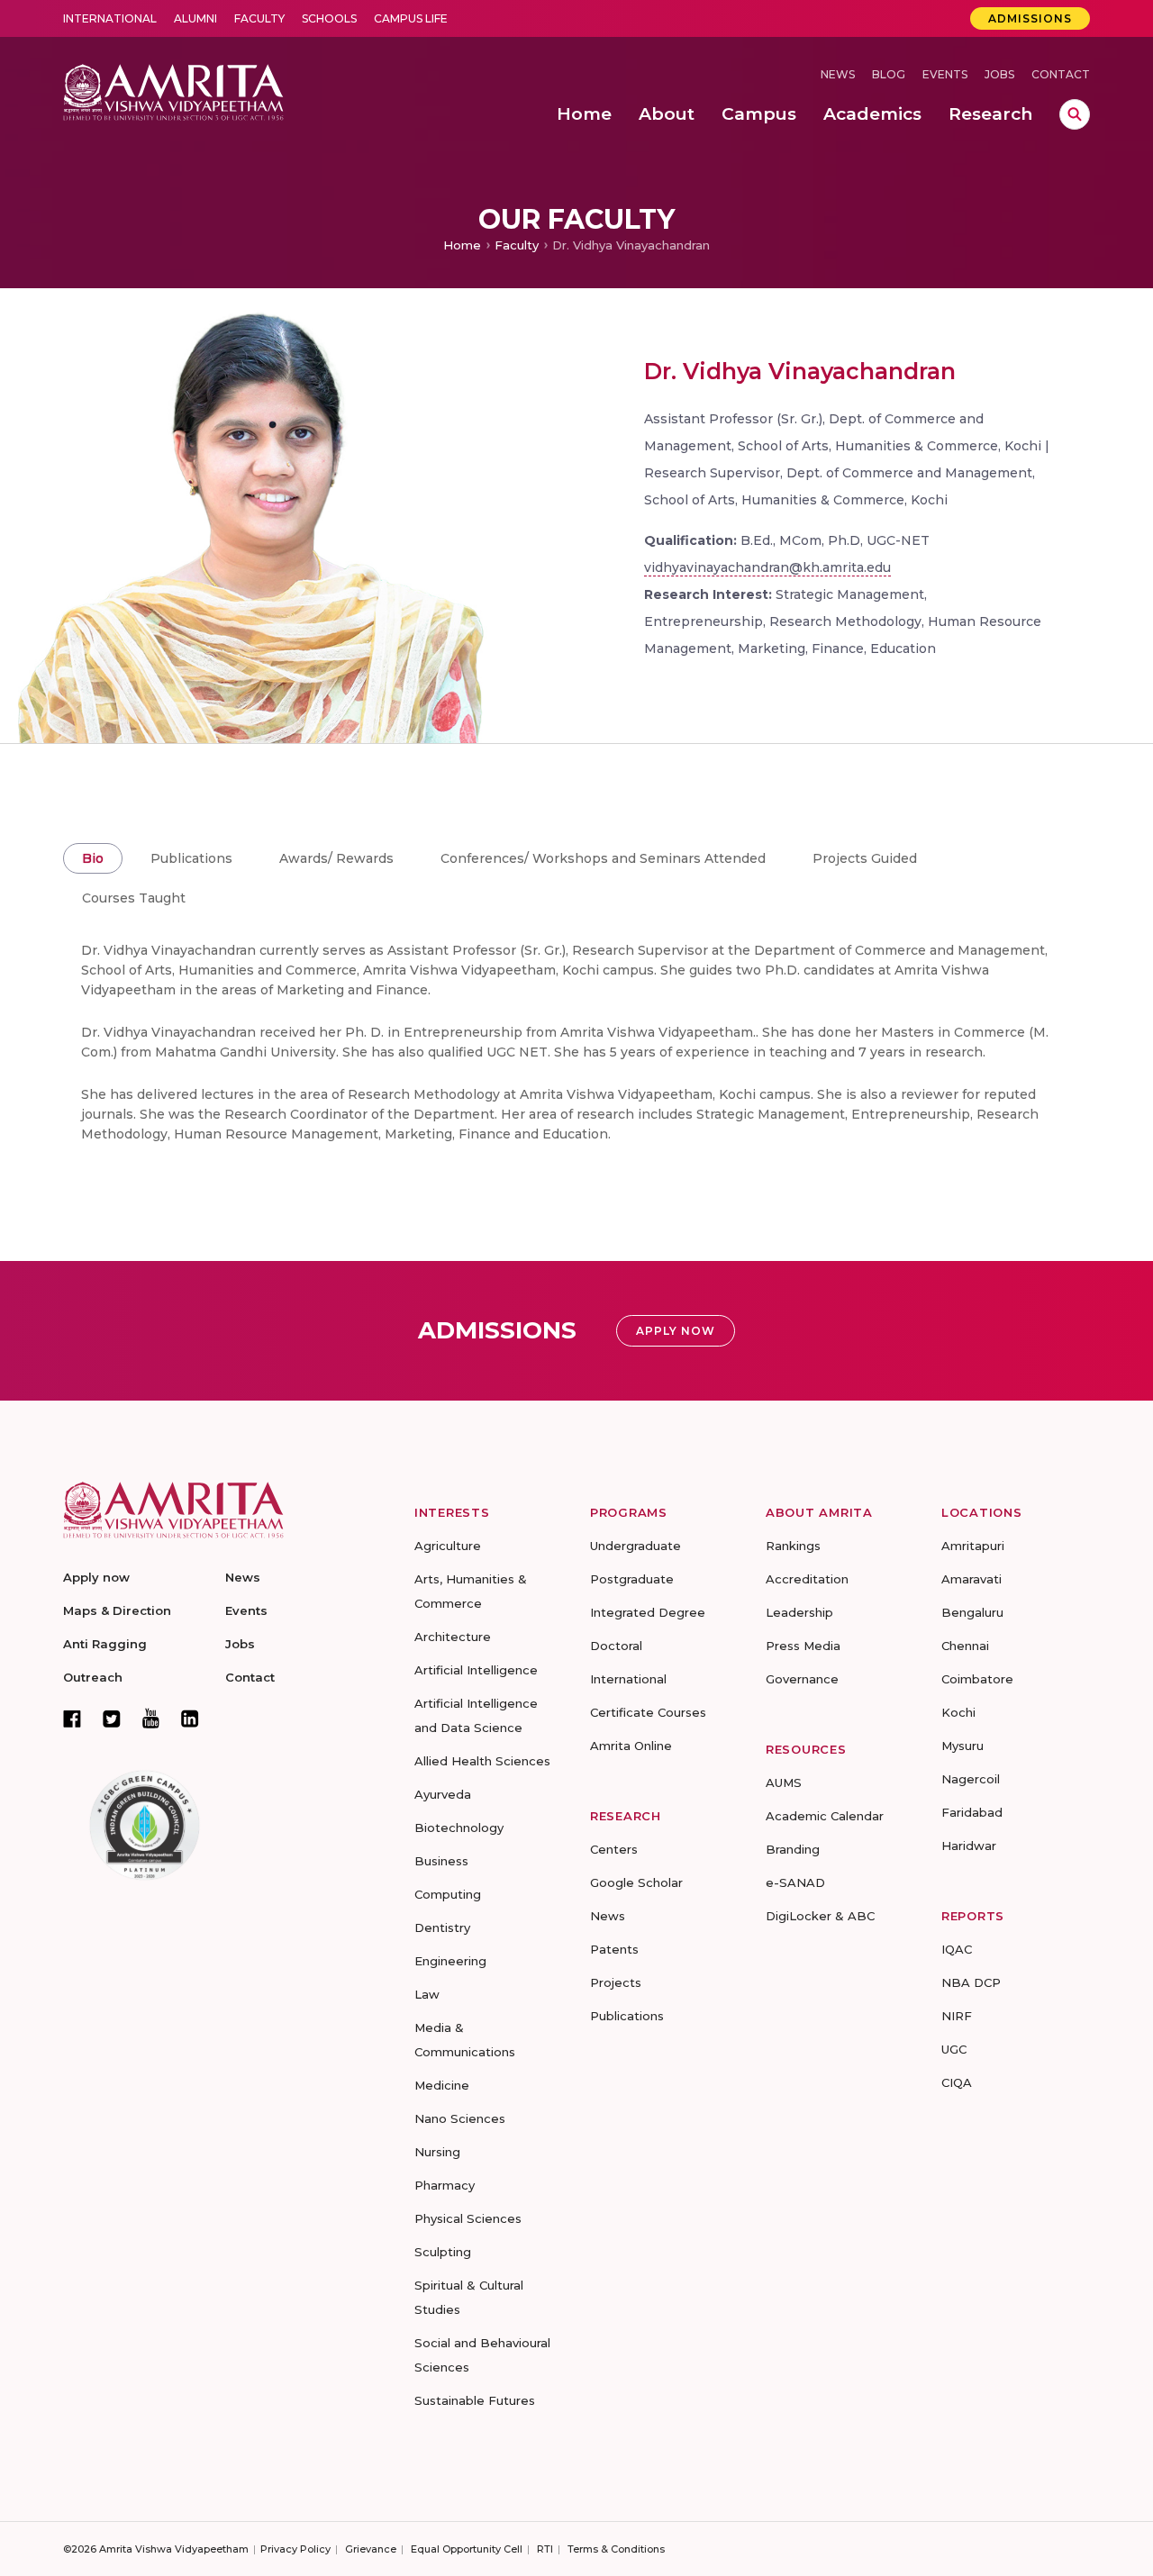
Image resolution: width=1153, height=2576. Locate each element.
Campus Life (411, 18)
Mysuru (962, 1746)
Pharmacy (445, 2185)
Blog (889, 74)
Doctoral (616, 1646)
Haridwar (969, 1846)
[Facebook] (72, 1719)
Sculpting (443, 2252)
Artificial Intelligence (476, 1670)
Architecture (453, 1637)
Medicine (442, 2085)
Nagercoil (971, 1779)
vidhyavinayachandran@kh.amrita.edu (767, 567)
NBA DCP (971, 1982)
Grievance (371, 2549)
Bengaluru (972, 1612)
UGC (954, 2049)
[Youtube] (151, 1718)
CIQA (957, 2082)
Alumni (195, 18)
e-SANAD (795, 1882)
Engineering (450, 1961)
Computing (448, 1894)
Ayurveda (443, 1794)
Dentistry (442, 1927)
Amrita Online (631, 1746)
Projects (616, 1982)
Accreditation (807, 1579)
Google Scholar (636, 1882)
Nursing (437, 2152)
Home (462, 245)
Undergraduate (636, 1546)
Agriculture (448, 1546)
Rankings (793, 1546)
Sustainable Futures (475, 2400)
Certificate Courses (648, 1712)
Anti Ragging (105, 1644)
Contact (1061, 74)
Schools (329, 18)
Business (441, 1861)
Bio (93, 858)
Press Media (803, 1646)
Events (945, 74)
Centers (614, 1849)
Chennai (965, 1646)
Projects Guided (865, 858)
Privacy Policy (295, 2549)
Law (427, 1994)
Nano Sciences (460, 2118)
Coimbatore (977, 1679)
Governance (802, 1679)
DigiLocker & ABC (820, 1916)
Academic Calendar (825, 1816)
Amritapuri (973, 1546)
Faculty (259, 18)
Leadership (799, 1612)
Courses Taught (134, 898)
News (838, 74)
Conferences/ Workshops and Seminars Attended (603, 858)
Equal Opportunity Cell (467, 2549)
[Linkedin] (190, 1719)
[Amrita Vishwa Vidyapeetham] (173, 91)
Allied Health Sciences (482, 1761)
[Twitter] (112, 1719)
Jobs (999, 74)
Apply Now (676, 1331)
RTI (545, 2549)
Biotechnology (459, 1828)
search (1075, 114)
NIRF (957, 2016)
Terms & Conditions (616, 2549)
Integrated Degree (648, 1612)
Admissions (1030, 18)
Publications (191, 858)
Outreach (93, 1677)
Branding (793, 1849)
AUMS (784, 1782)
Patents (614, 1949)
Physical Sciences (468, 2218)
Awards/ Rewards (336, 858)
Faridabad (972, 1812)
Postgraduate (632, 1579)
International (110, 18)
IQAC (957, 1949)
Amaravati (971, 1579)
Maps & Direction (117, 1610)
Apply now (96, 1577)
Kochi (958, 1712)
